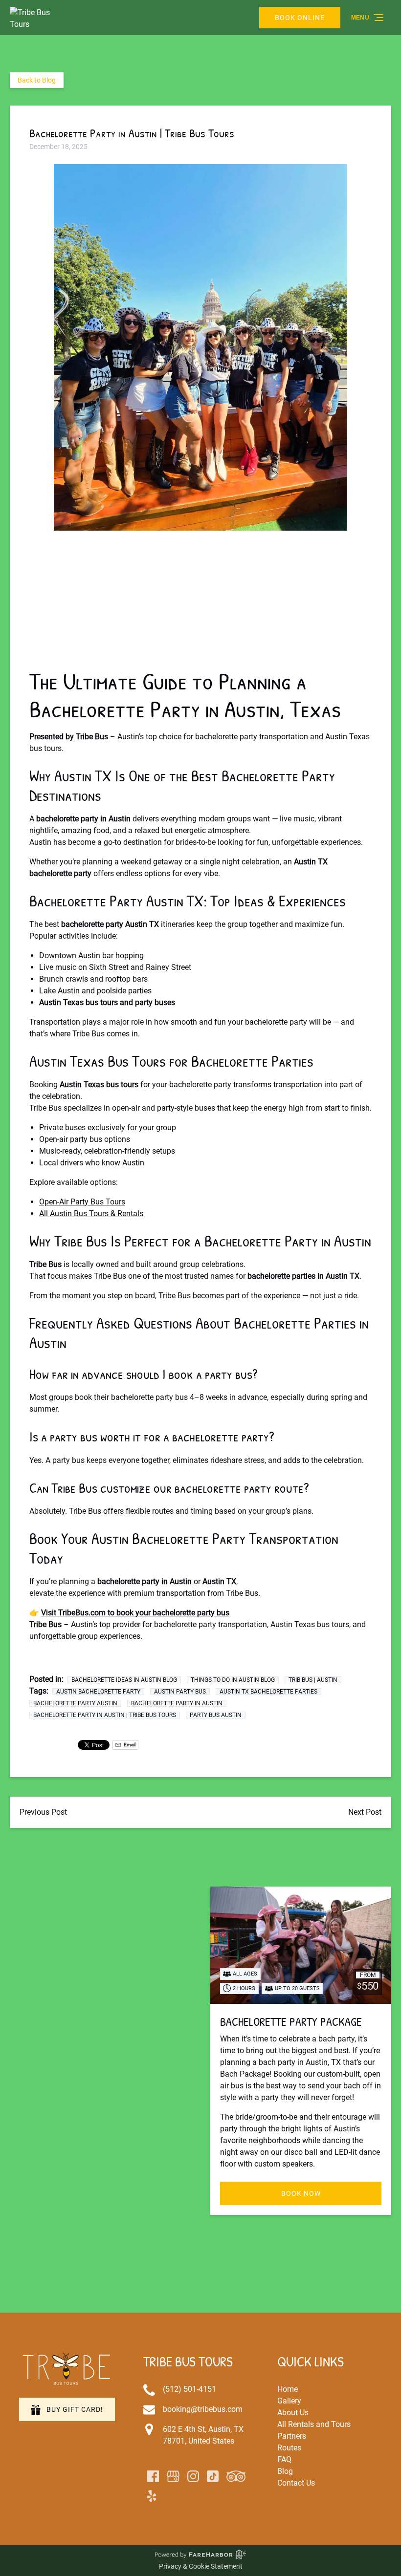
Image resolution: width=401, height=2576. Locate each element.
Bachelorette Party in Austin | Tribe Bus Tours (105, 1715)
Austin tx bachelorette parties (268, 1692)
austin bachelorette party (98, 1692)
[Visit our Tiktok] (213, 2476)
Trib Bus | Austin (313, 1680)
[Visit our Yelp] (152, 2496)
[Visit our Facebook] (153, 2476)
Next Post (365, 1812)
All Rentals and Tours (314, 2424)
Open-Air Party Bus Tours (82, 1202)
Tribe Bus (92, 737)
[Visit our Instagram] (193, 2476)
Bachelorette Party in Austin (177, 1703)
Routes (289, 2448)
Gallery (289, 2401)
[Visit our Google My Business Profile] (173, 2476)
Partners (292, 2436)
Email (129, 1745)
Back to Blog (37, 80)
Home (288, 2389)
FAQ (284, 2459)
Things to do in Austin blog (233, 1680)
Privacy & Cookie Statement (201, 2566)
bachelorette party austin (75, 1703)
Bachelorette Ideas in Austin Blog (124, 1680)
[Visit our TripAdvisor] (236, 2476)
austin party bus (180, 1692)
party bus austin (216, 1715)
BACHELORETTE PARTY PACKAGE (291, 2021)
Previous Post (43, 1812)
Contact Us (296, 2483)
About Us (293, 2413)
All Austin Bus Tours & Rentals (91, 1213)
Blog (285, 2471)
